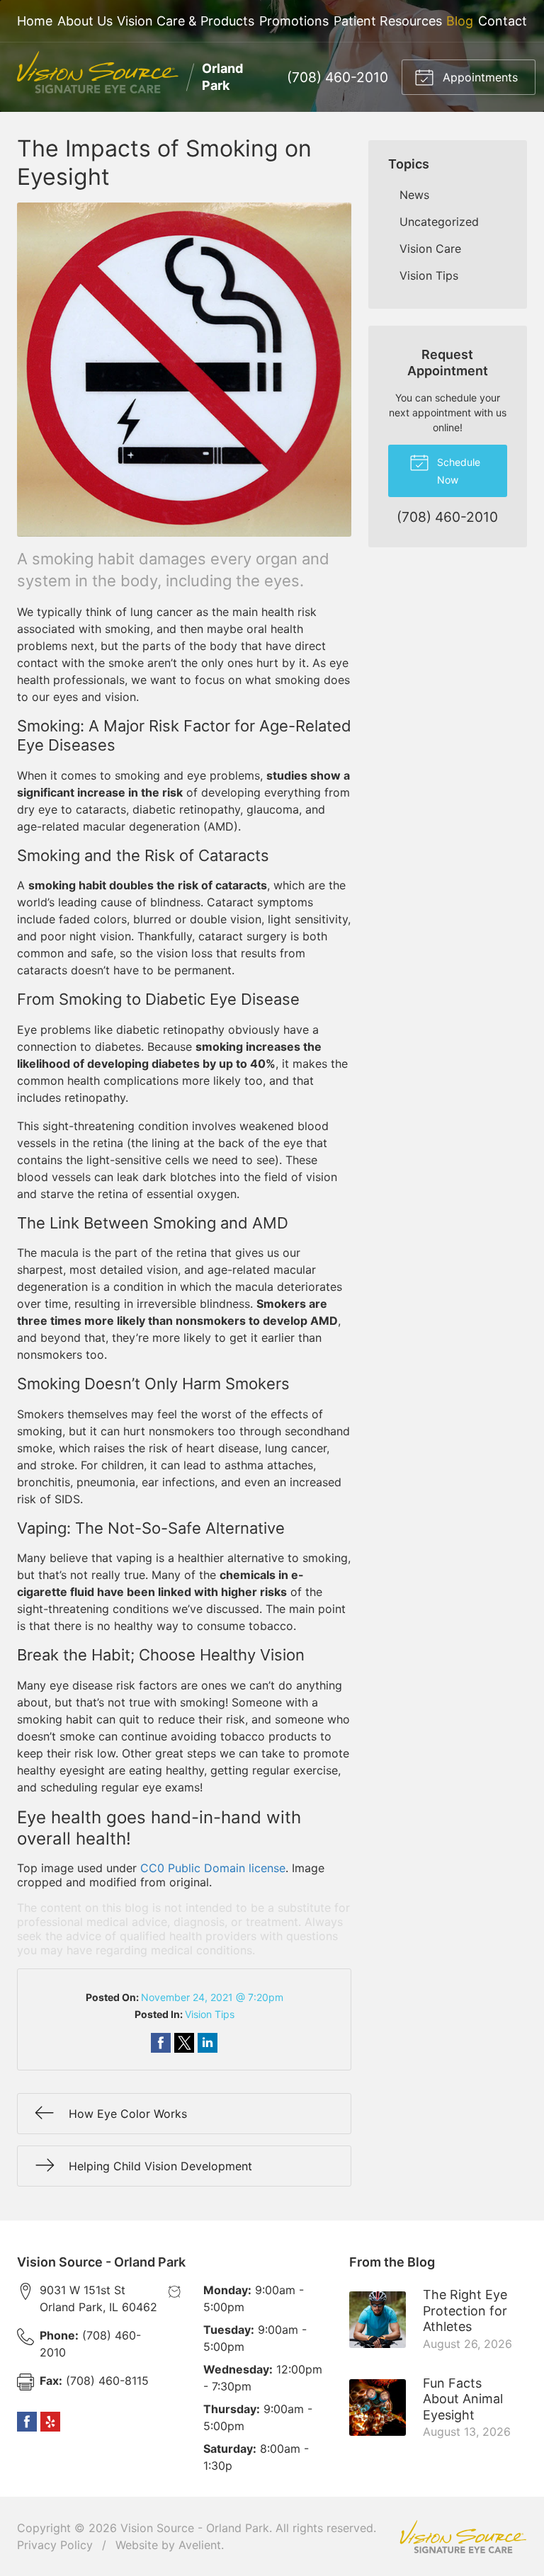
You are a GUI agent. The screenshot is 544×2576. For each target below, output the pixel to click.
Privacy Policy (55, 2545)
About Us (85, 21)
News (414, 195)
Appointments (478, 77)
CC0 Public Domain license (213, 1868)
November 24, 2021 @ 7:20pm (212, 1997)
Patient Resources (388, 21)
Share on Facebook (161, 2043)
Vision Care (430, 249)
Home (35, 21)
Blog (460, 21)
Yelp (50, 2422)
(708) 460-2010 (338, 77)
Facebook (27, 2422)
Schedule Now (457, 471)
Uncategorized (439, 222)
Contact (503, 21)
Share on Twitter (184, 2043)
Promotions (294, 21)
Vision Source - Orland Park (195, 2528)
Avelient (200, 2545)
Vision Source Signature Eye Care (463, 2537)
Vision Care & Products (186, 21)
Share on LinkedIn (208, 2043)
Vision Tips (210, 2014)
